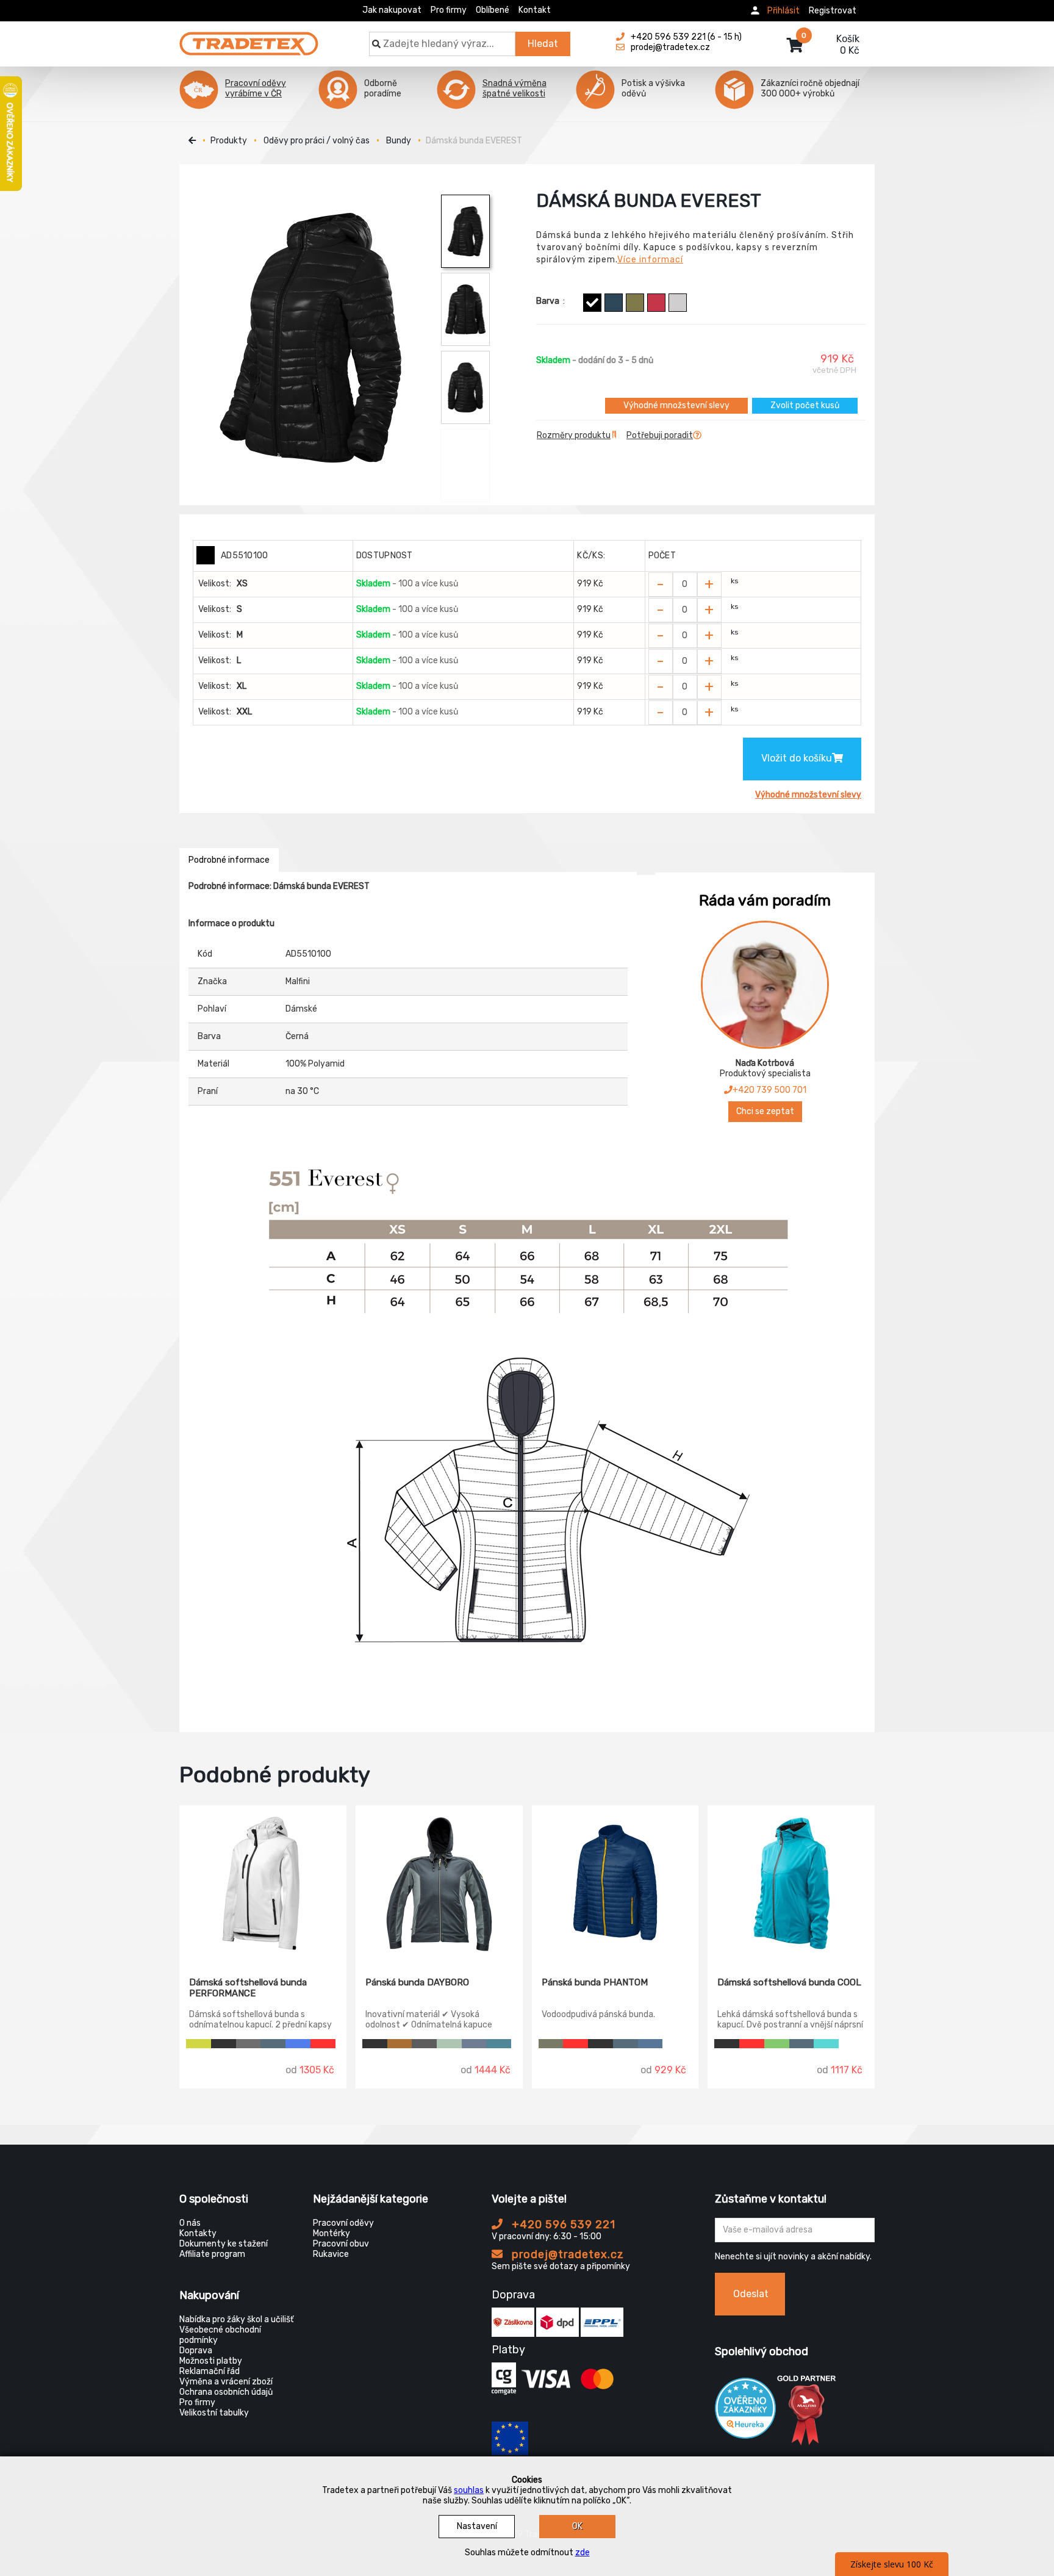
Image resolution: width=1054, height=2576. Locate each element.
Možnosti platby (211, 2361)
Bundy (399, 141)
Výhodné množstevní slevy (676, 405)
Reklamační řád (210, 2371)
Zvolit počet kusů (805, 405)
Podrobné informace (229, 860)
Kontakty (198, 2233)
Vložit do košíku (797, 758)
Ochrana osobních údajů (226, 2392)
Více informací (650, 260)
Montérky (332, 2233)
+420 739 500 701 (769, 1090)
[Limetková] (199, 2044)
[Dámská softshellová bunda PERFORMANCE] (263, 1882)
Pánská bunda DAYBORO (417, 1982)
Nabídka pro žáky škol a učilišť (236, 2319)
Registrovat (833, 11)
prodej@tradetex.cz (566, 2254)
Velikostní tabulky (214, 2413)
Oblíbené (493, 10)
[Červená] (323, 2044)
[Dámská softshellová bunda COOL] (791, 1882)
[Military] (551, 2044)
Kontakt (535, 10)
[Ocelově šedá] (249, 2044)
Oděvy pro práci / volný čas (317, 141)
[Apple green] (777, 2044)
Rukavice (331, 2254)
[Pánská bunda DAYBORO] (439, 1882)
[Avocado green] (635, 303)
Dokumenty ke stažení (224, 2244)
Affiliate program (212, 2254)
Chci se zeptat (765, 1111)
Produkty (229, 141)
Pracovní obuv (341, 2244)
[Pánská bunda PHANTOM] (615, 1882)
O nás (190, 2223)
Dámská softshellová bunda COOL (789, 1982)
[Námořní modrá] (614, 303)
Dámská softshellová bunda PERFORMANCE (248, 1988)
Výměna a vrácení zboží (226, 2382)
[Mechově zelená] (449, 2044)
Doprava (196, 2351)
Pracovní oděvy (343, 2223)
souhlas (469, 2490)
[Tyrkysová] (826, 2044)
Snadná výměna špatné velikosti (514, 88)
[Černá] (592, 303)
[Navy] (474, 2044)
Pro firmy (449, 10)
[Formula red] (656, 303)
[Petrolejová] (499, 2044)
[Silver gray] (678, 303)
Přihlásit (783, 11)
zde (583, 2553)
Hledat (543, 44)
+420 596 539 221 (562, 2225)
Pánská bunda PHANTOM (595, 1982)
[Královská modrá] (298, 2044)
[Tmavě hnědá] (400, 2044)
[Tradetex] (249, 38)
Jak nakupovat (392, 10)
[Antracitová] (424, 2044)
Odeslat (751, 2294)
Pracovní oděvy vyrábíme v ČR (256, 88)
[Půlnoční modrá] (651, 2044)
